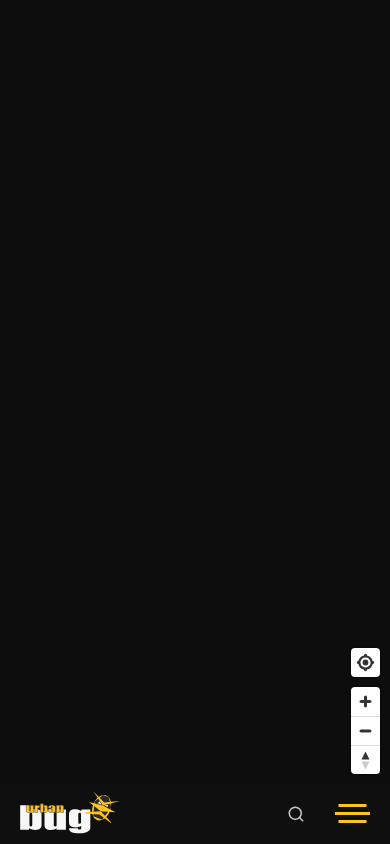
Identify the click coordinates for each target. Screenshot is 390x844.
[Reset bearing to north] (365, 759)
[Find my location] (365, 662)
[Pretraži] (296, 814)
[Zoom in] (365, 701)
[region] (195, 392)
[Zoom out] (365, 730)
